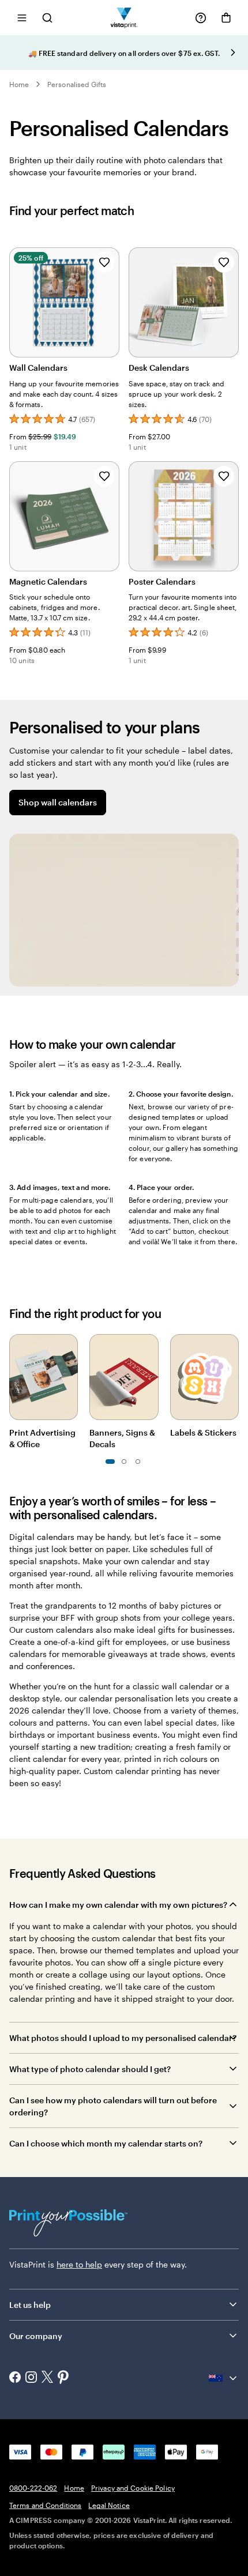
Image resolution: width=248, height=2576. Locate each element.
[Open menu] (22, 18)
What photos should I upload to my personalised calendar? (123, 2038)
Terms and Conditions (45, 2505)
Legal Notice (109, 2505)
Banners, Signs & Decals (122, 1438)
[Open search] (47, 18)
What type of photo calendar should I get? (90, 2069)
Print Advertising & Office (42, 1438)
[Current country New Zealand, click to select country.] (224, 2378)
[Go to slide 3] (124, 1462)
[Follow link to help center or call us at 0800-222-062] (201, 18)
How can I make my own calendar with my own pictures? (118, 1905)
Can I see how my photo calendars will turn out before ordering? (113, 2106)
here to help (79, 2264)
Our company (36, 2336)
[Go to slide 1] (110, 1462)
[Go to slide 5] (138, 1462)
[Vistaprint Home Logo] (124, 18)
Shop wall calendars (58, 802)
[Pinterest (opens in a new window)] (63, 2378)
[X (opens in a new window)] (47, 2378)
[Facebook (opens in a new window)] (15, 2378)
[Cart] (226, 18)
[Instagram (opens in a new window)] (31, 2378)
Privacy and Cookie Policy (133, 2488)
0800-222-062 (33, 2488)
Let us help (30, 2305)
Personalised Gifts (77, 84)
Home (19, 84)
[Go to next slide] (233, 52)
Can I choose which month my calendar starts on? (106, 2143)
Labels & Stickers (203, 1432)
